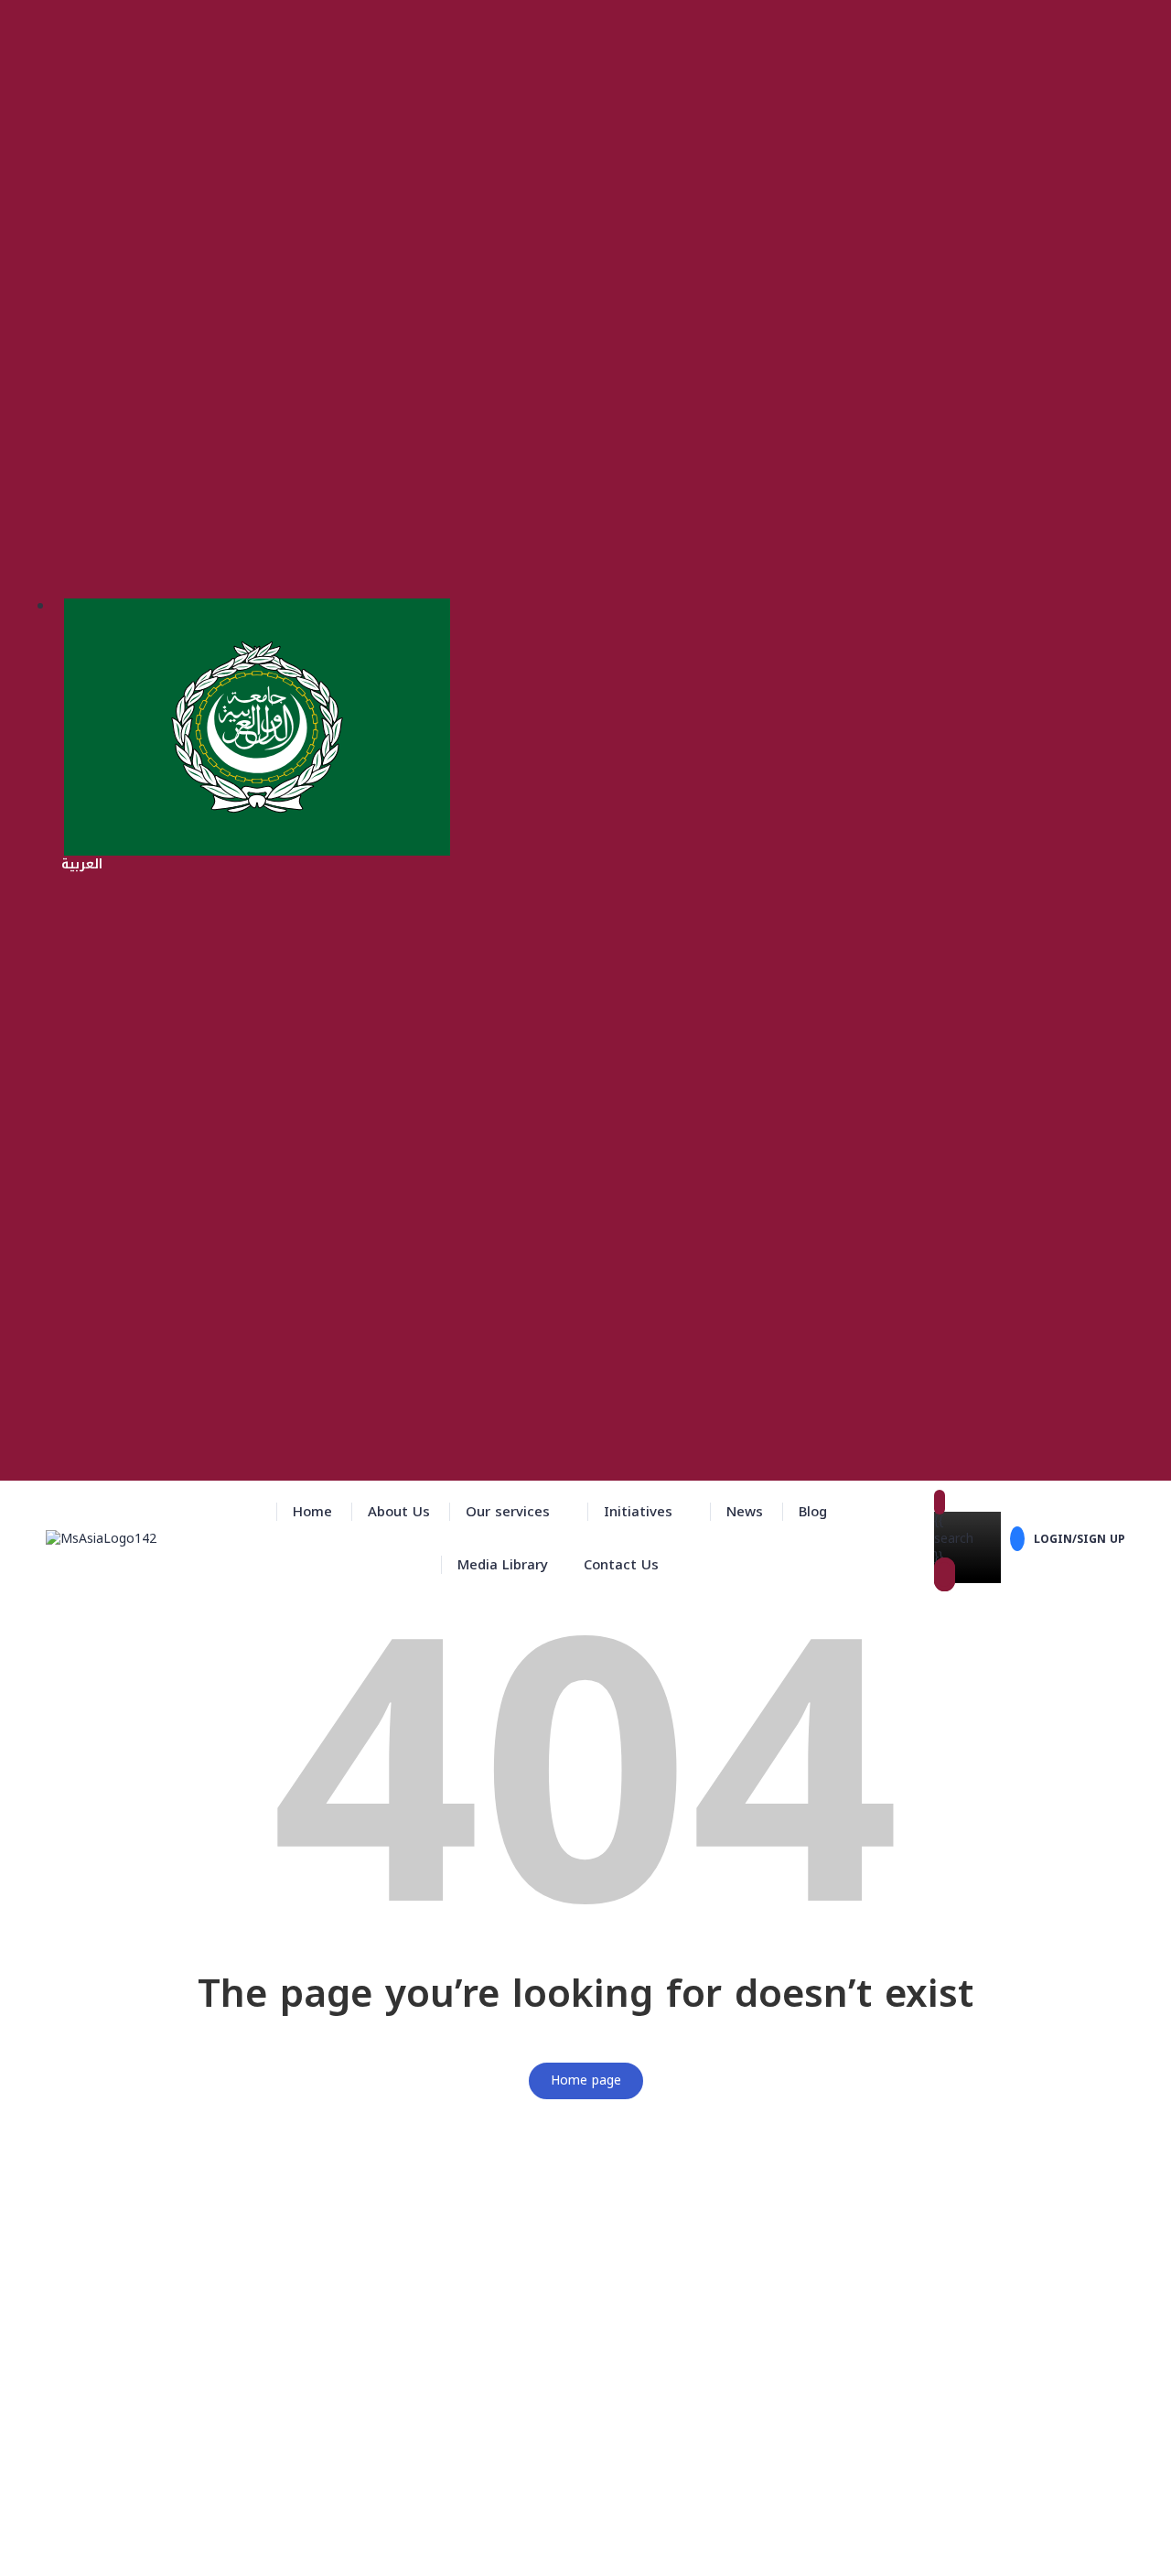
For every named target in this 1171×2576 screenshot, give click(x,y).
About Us (399, 1512)
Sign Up (107, 2549)
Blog (813, 1512)
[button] (517, 1512)
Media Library (503, 1565)
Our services (508, 1512)
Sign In (152, 2549)
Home (312, 1512)
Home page (586, 2080)
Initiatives (638, 1512)
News (745, 1512)
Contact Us (621, 1565)
